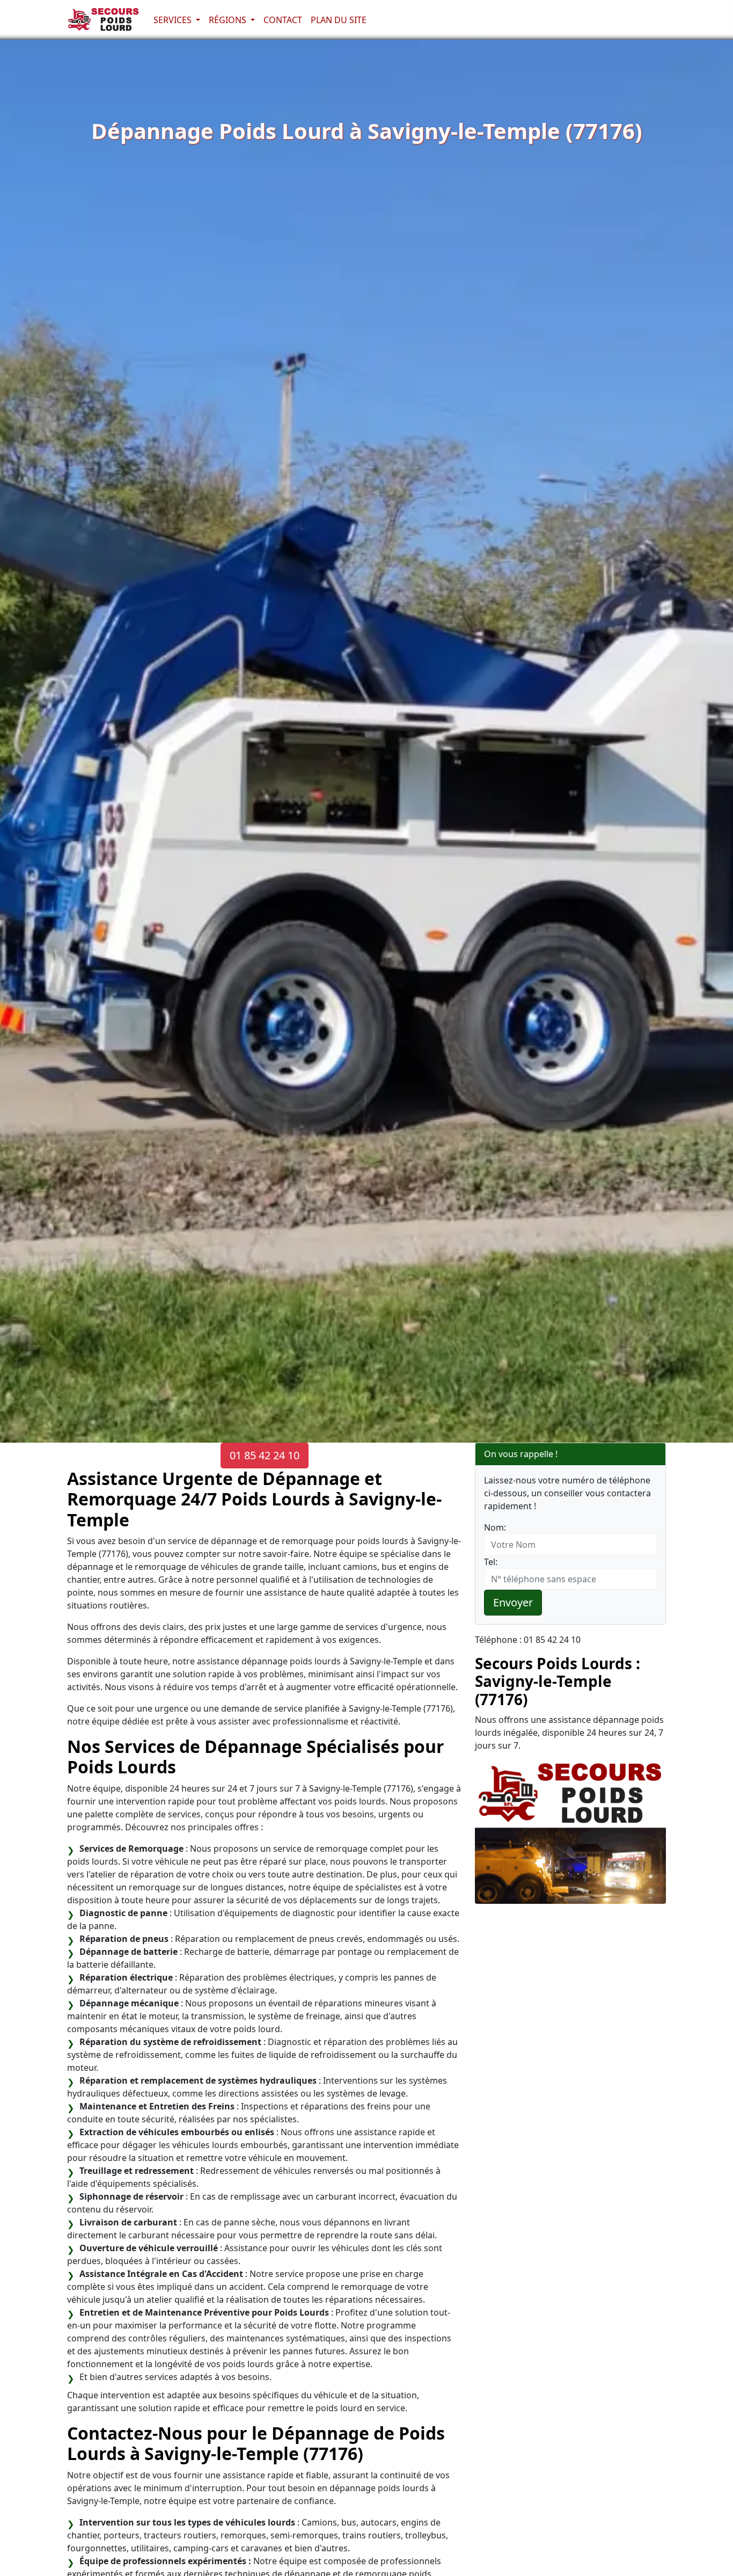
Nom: (495, 1527)
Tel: (491, 1562)
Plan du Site (339, 20)
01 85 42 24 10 (265, 1455)
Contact (283, 20)
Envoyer (513, 1602)
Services (174, 20)
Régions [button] (229, 20)
